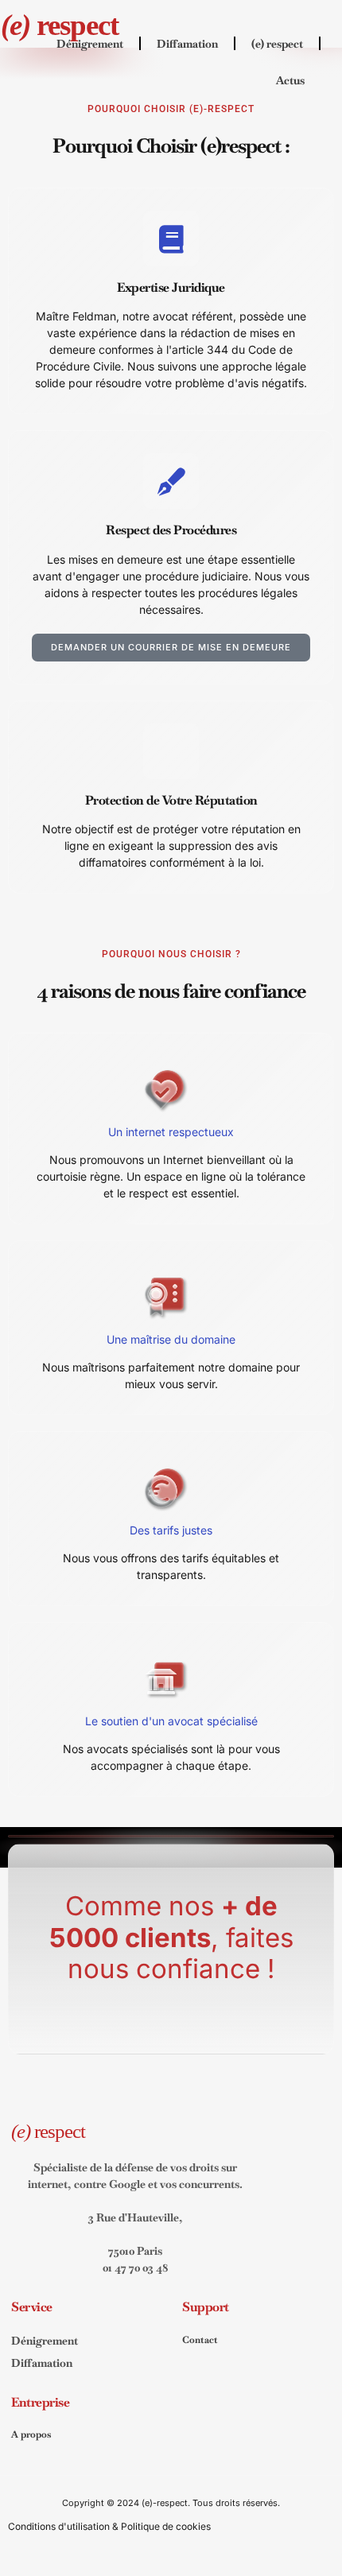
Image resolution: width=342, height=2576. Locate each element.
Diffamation (187, 44)
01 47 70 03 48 (136, 2268)
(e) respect (277, 44)
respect (60, 25)
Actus (290, 80)
